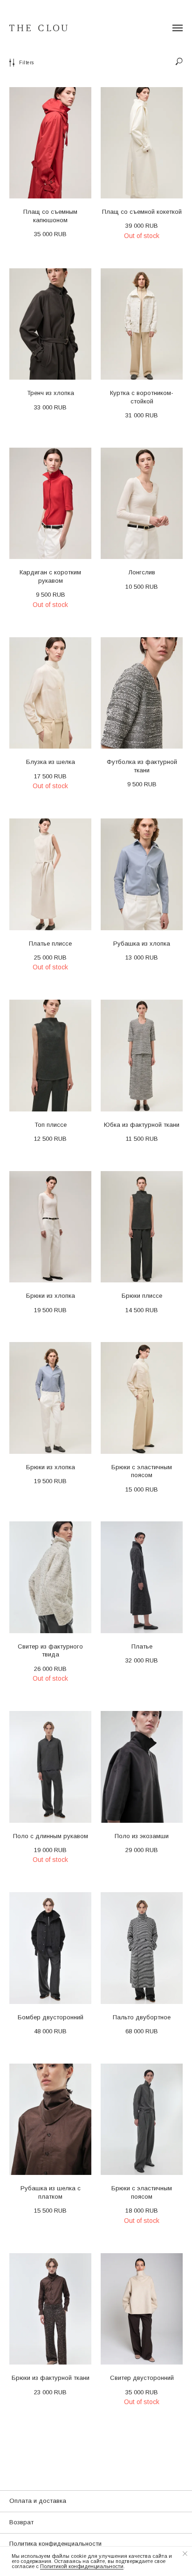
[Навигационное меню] (178, 28)
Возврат (21, 2522)
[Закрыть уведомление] (185, 2554)
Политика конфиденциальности (55, 2544)
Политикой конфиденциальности (82, 2566)
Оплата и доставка (38, 2501)
